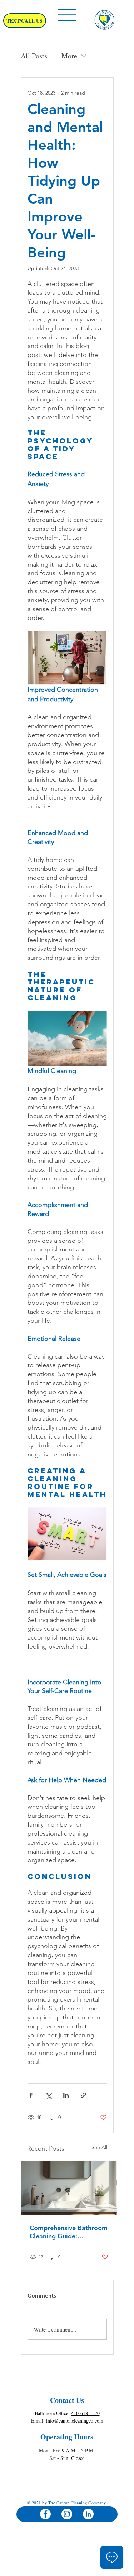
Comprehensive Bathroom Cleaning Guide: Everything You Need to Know (69, 2232)
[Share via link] (83, 2095)
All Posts (34, 56)
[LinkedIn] (88, 2514)
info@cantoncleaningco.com (75, 2421)
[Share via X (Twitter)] (48, 2095)
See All (99, 2147)
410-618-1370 (85, 2413)
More (69, 56)
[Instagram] (67, 2514)
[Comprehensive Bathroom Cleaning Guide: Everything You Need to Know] (69, 2188)
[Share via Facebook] (31, 2095)
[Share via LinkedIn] (66, 2095)
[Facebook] (45, 2514)
